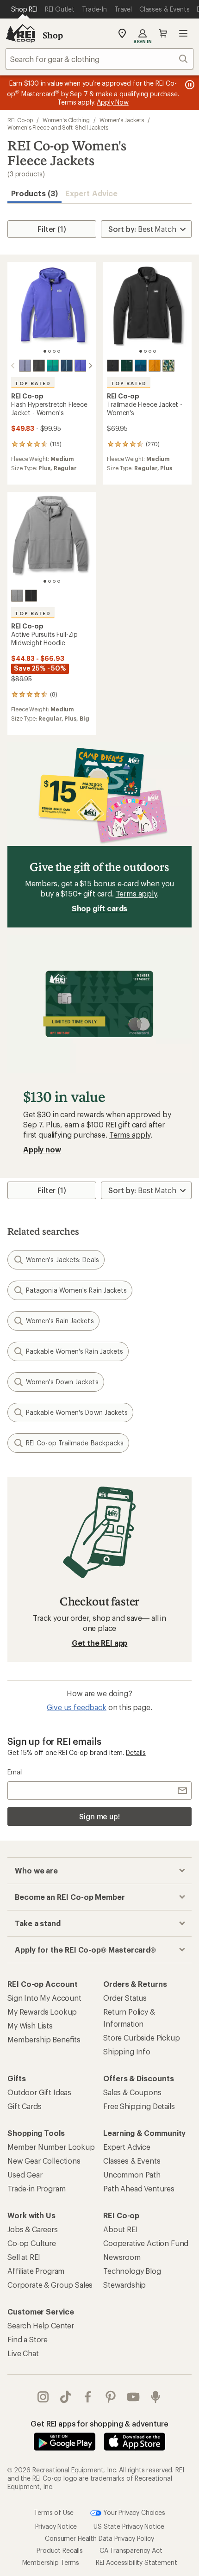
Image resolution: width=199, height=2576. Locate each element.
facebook (88, 2397)
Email (15, 1772)
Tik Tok (66, 2397)
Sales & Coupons (132, 2092)
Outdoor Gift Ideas (39, 2092)
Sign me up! (99, 1816)
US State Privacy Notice (129, 2526)
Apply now (42, 1149)
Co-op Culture (32, 2243)
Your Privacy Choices (133, 2512)
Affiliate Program (36, 2271)
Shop (53, 35)
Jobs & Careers (33, 2229)
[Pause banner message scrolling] (189, 85)
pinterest (111, 2397)
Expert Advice (91, 193)
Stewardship (124, 2285)
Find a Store (28, 2339)
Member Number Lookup (51, 2147)
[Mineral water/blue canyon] (141, 366)
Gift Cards (24, 2106)
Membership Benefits (44, 2039)
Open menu (183, 33)
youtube (134, 2397)
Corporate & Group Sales (50, 2285)
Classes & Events (132, 2161)
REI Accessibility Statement (137, 2562)
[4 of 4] (59, 351)
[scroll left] (13, 366)
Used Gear (25, 2175)
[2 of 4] (50, 351)
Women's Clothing (66, 120)
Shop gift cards (100, 908)
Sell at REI (24, 2257)
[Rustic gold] (155, 366)
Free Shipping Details (139, 2106)
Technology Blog (132, 2271)
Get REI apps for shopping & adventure (99, 2424)
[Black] (113, 366)
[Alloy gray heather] (17, 596)
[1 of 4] (45, 351)
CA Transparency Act (131, 2550)
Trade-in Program (36, 2188)
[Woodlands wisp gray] (168, 366)
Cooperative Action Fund (146, 2243)
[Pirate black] (39, 366)
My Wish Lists (30, 2025)
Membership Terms (51, 2562)
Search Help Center (41, 2325)
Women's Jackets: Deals (62, 1260)
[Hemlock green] (127, 366)
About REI (121, 2229)
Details (136, 1752)
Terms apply (136, 893)
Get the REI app (100, 1643)
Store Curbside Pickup (142, 2038)
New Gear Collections (44, 2161)
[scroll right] (90, 366)
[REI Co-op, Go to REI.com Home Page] (20, 33)
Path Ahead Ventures (139, 2188)
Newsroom (122, 2257)
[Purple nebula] (81, 366)
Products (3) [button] (34, 193)
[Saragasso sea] (67, 366)
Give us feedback (76, 1707)
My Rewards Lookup (42, 2012)
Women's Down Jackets (62, 1382)
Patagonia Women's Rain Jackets (76, 1290)
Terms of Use (54, 2512)
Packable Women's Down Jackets (77, 1412)
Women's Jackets (122, 120)
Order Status (125, 1998)
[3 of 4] (54, 351)
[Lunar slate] (25, 366)
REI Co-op (20, 120)
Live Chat (23, 2353)
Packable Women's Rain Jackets (75, 1351)
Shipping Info (127, 2051)
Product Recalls (60, 2550)
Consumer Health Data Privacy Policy (99, 2538)
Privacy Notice (56, 2526)
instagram (43, 2397)
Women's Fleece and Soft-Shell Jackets (58, 127)
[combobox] (99, 59)
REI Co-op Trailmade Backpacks (75, 1443)
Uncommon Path (132, 2175)
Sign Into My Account (44, 1998)
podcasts (156, 2397)
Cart (163, 33)
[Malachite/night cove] (53, 366)
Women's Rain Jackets (60, 1321)
